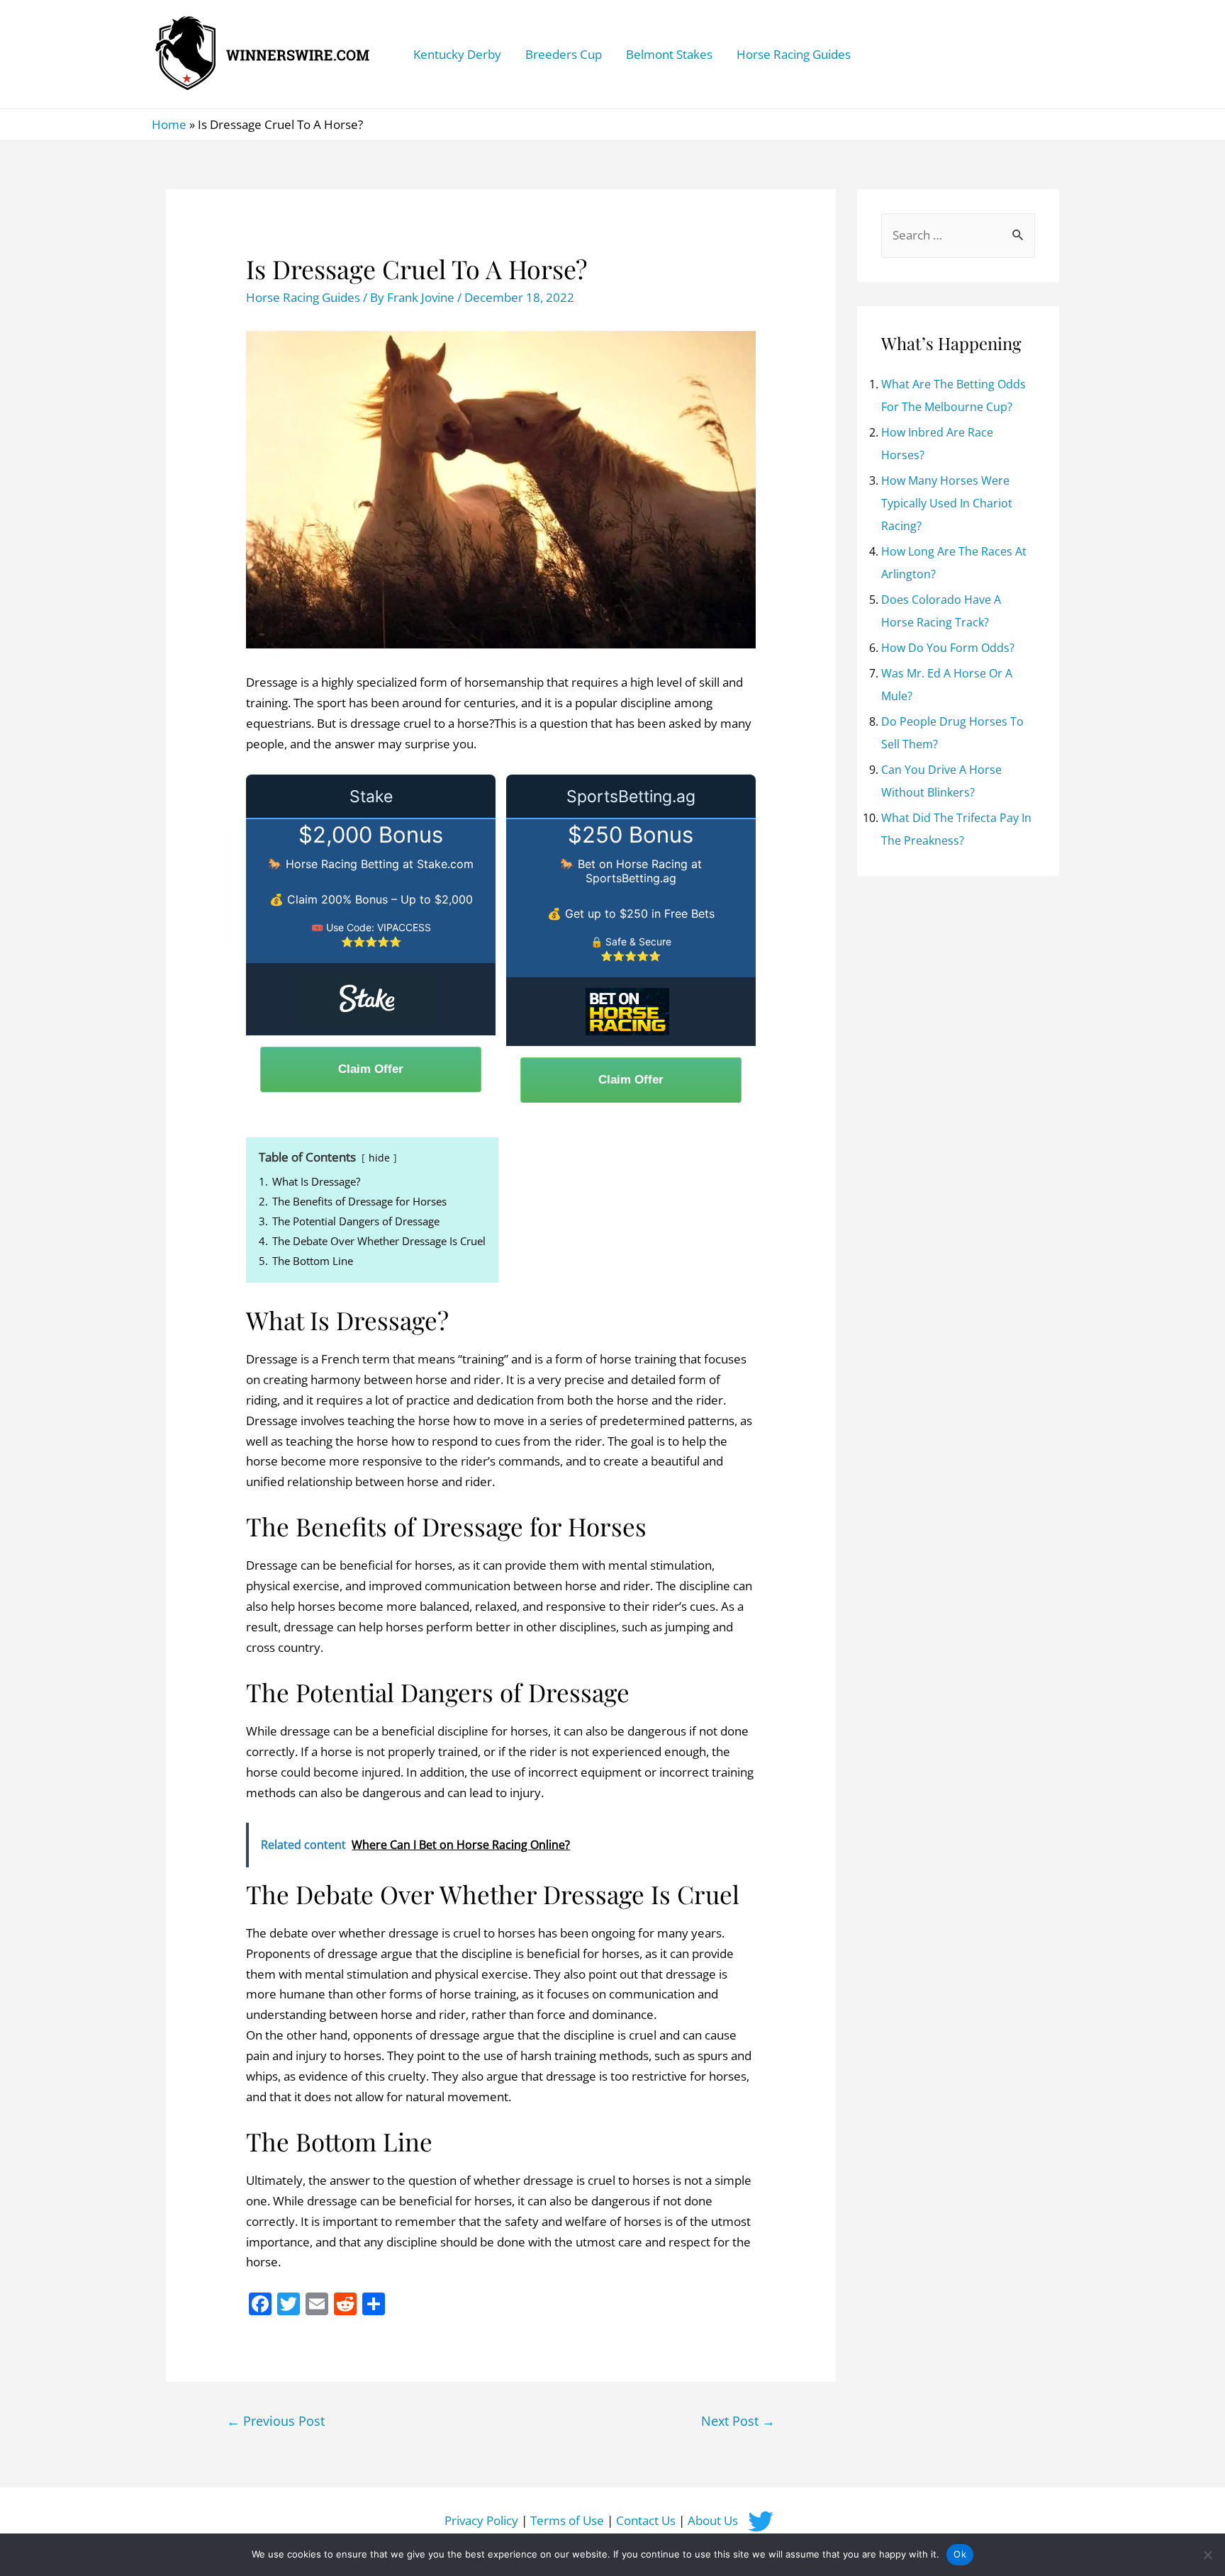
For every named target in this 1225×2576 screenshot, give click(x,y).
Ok (960, 2554)
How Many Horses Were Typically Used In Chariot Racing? (947, 503)
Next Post (738, 2421)
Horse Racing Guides (794, 54)
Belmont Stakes (669, 54)
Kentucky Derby (457, 54)
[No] (1207, 2555)
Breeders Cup (564, 54)
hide (379, 1158)
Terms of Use (567, 2520)
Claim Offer (371, 1069)
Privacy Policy (481, 2520)
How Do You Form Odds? (948, 648)
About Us (713, 2520)
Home (169, 124)
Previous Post (276, 2421)
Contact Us (646, 2520)
